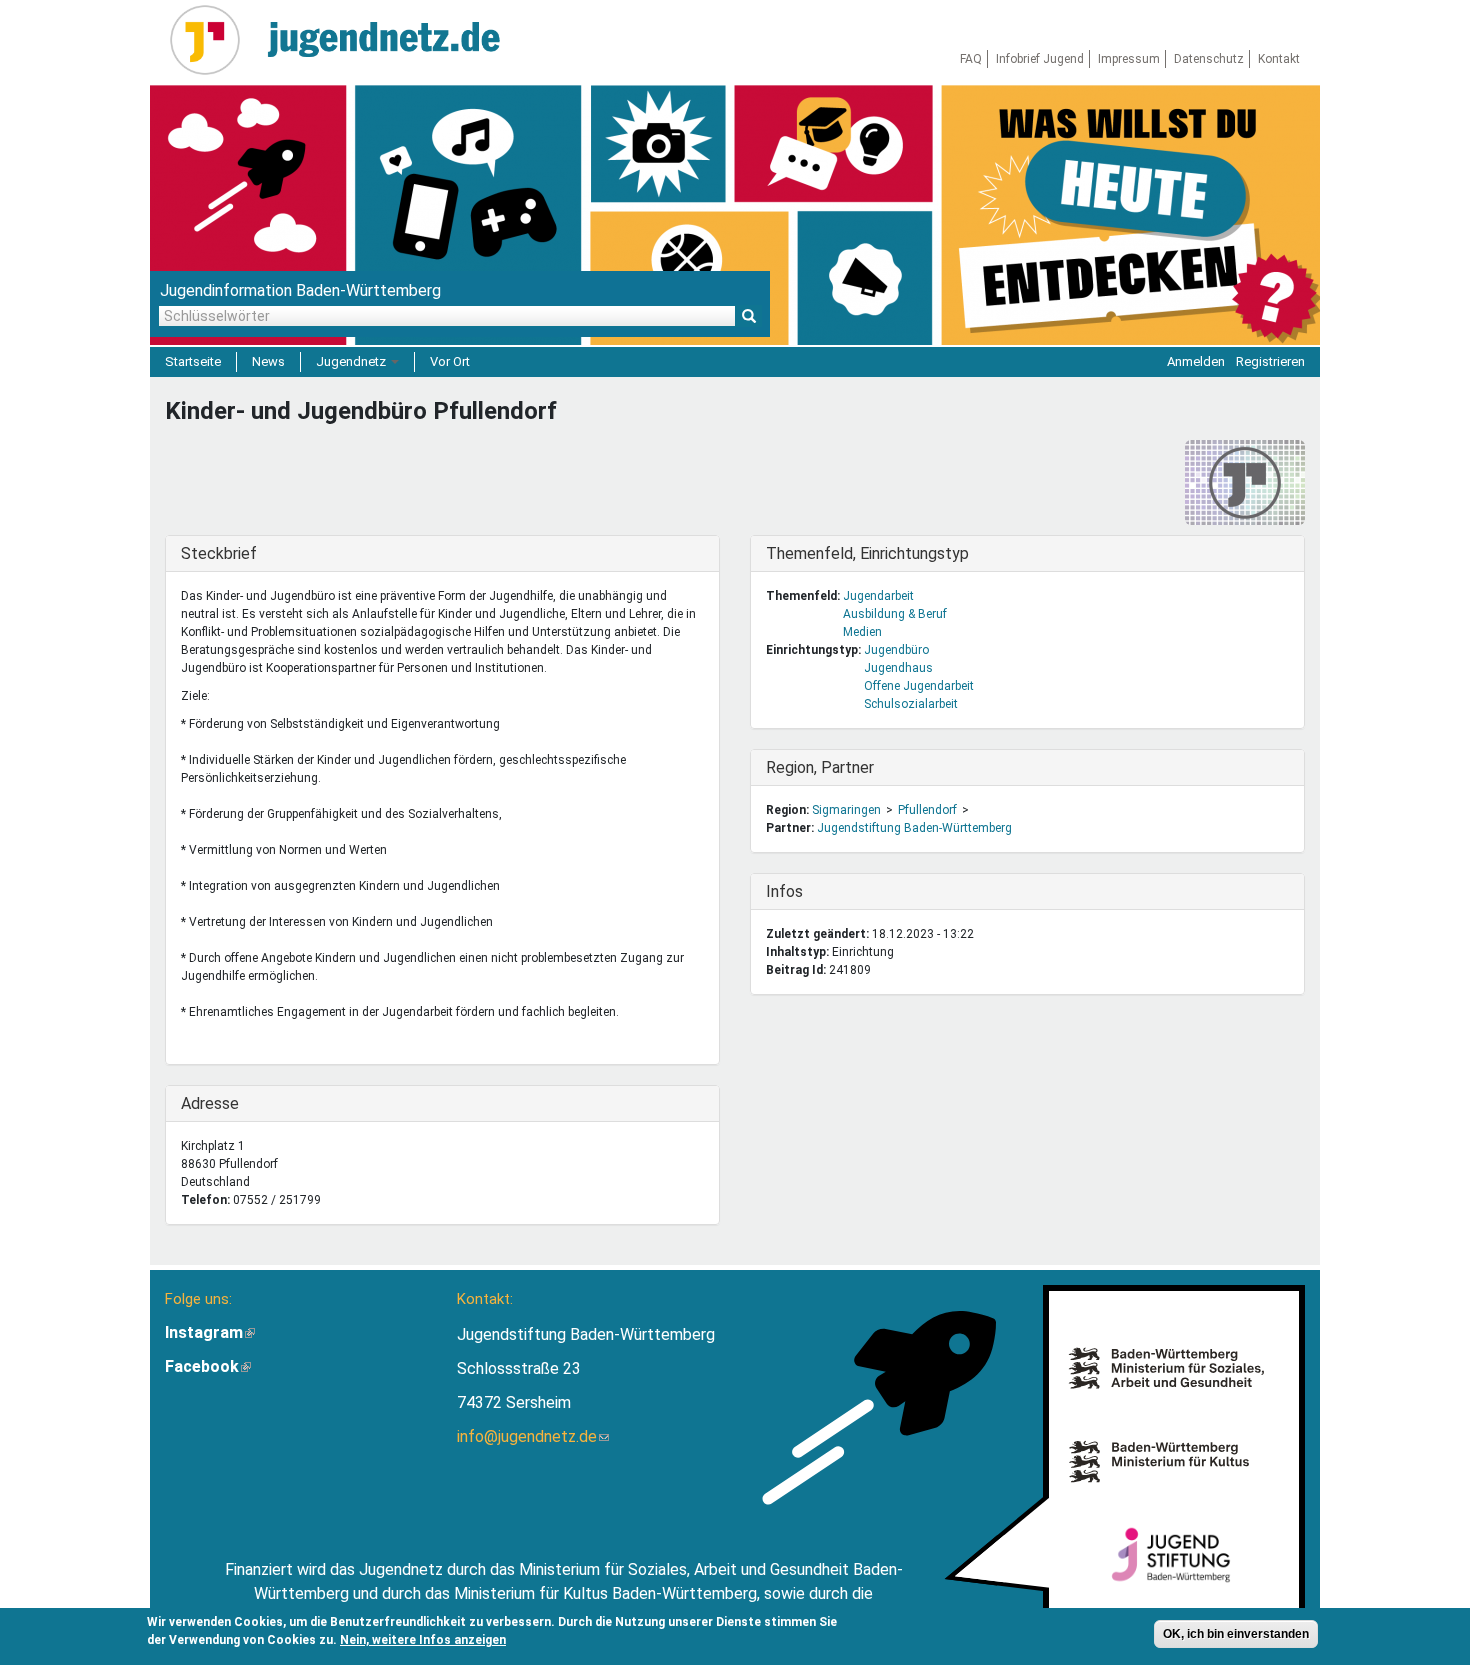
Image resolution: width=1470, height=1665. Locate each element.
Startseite (193, 361)
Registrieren (1270, 361)
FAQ (971, 59)
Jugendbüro (896, 650)
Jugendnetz (352, 361)
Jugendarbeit (878, 596)
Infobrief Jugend (1040, 59)
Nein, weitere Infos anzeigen (423, 1640)
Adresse (222, 1103)
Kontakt (1279, 59)
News (268, 361)
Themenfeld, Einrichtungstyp (867, 553)
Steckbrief (222, 553)
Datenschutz (1209, 59)
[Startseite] (212, 40)
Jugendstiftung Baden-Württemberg (914, 828)
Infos (807, 891)
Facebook (208, 1366)
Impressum (1129, 59)
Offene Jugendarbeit (919, 686)
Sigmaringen (846, 810)
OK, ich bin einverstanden (1236, 1634)
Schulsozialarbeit (911, 704)
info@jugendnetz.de (533, 1436)
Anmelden (1196, 361)
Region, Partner (820, 767)
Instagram (210, 1332)
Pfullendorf (927, 810)
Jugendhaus (898, 668)
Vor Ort (450, 361)
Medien (862, 632)
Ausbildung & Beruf (895, 614)
